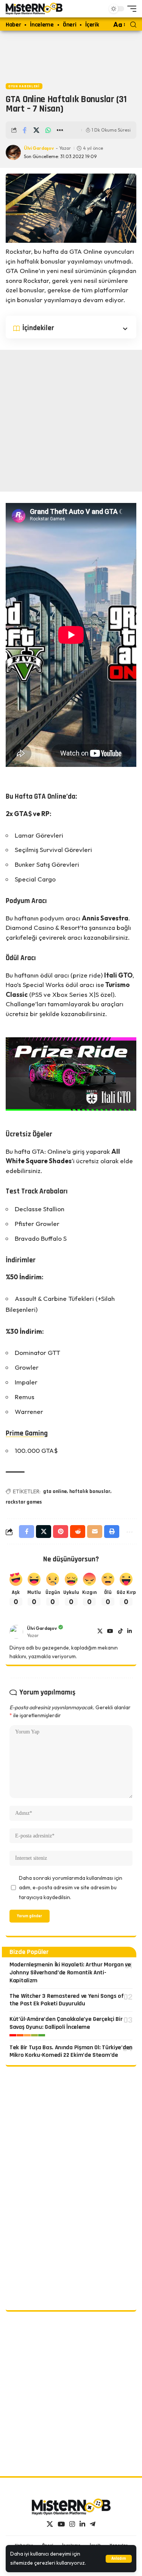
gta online (55, 1491)
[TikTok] (120, 1632)
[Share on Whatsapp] (48, 130)
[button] (119, 2559)
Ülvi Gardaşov (39, 148)
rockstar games (24, 1502)
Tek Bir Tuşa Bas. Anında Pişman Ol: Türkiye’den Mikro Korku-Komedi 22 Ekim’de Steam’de (71, 2051)
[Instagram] (72, 2524)
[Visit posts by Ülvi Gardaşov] (16, 1632)
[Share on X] (36, 130)
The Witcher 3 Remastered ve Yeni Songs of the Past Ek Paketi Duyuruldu (67, 2000)
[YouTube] (110, 1632)
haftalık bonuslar (90, 1491)
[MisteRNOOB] (71, 2507)
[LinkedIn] (130, 1632)
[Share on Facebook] (25, 130)
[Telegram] (93, 2524)
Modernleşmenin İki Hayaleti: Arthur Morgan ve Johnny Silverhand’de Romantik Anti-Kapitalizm (70, 1973)
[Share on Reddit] (78, 1532)
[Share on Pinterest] (61, 1532)
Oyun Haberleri (24, 86)
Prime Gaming (27, 1433)
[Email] (95, 1532)
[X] (100, 1632)
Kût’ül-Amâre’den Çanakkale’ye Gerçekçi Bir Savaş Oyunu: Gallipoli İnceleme (66, 2023)
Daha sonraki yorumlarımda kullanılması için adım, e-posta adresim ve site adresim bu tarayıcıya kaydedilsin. (71, 1888)
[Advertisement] (71, 55)
